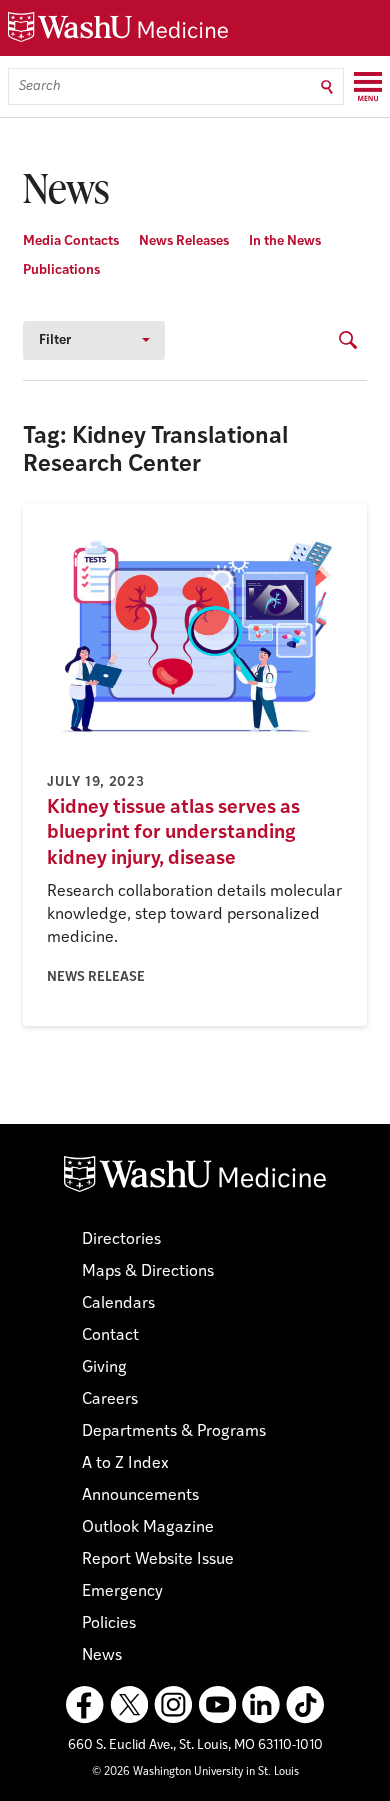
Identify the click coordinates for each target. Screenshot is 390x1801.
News (102, 1656)
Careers (110, 1400)
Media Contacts (71, 241)
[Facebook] (85, 1705)
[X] (129, 1705)
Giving (104, 1368)
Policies (109, 1624)
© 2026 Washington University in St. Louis (195, 1772)
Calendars (118, 1304)
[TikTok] (305, 1705)
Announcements (140, 1496)
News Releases (184, 241)
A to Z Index (125, 1464)
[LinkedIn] (261, 1705)
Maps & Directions (148, 1272)
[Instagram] (173, 1705)
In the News (285, 241)
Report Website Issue (158, 1560)
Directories (121, 1240)
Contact (110, 1336)
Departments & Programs (174, 1432)
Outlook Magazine (148, 1528)
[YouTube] (217, 1705)
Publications (61, 270)
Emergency (122, 1592)
